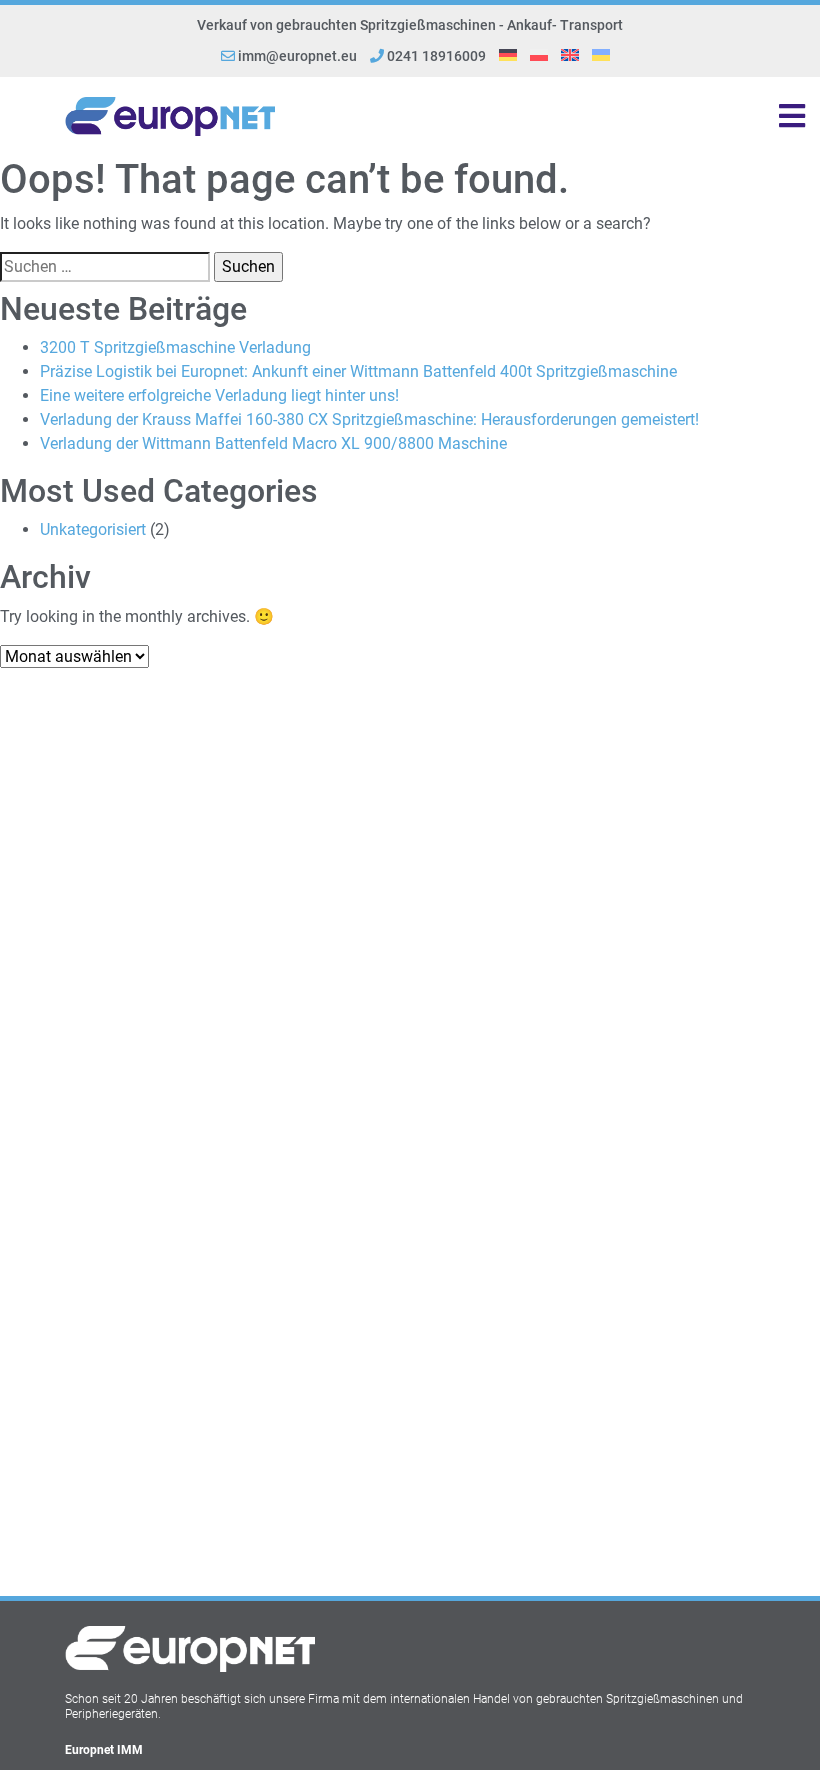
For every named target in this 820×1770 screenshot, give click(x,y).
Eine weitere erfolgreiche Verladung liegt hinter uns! (219, 395)
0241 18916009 (435, 56)
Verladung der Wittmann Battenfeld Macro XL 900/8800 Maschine (273, 443)
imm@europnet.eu (297, 56)
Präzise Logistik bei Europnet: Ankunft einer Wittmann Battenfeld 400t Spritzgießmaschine (358, 371)
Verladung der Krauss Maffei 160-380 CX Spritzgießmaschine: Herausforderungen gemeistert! (369, 419)
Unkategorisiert (93, 529)
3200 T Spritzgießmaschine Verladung (175, 347)
